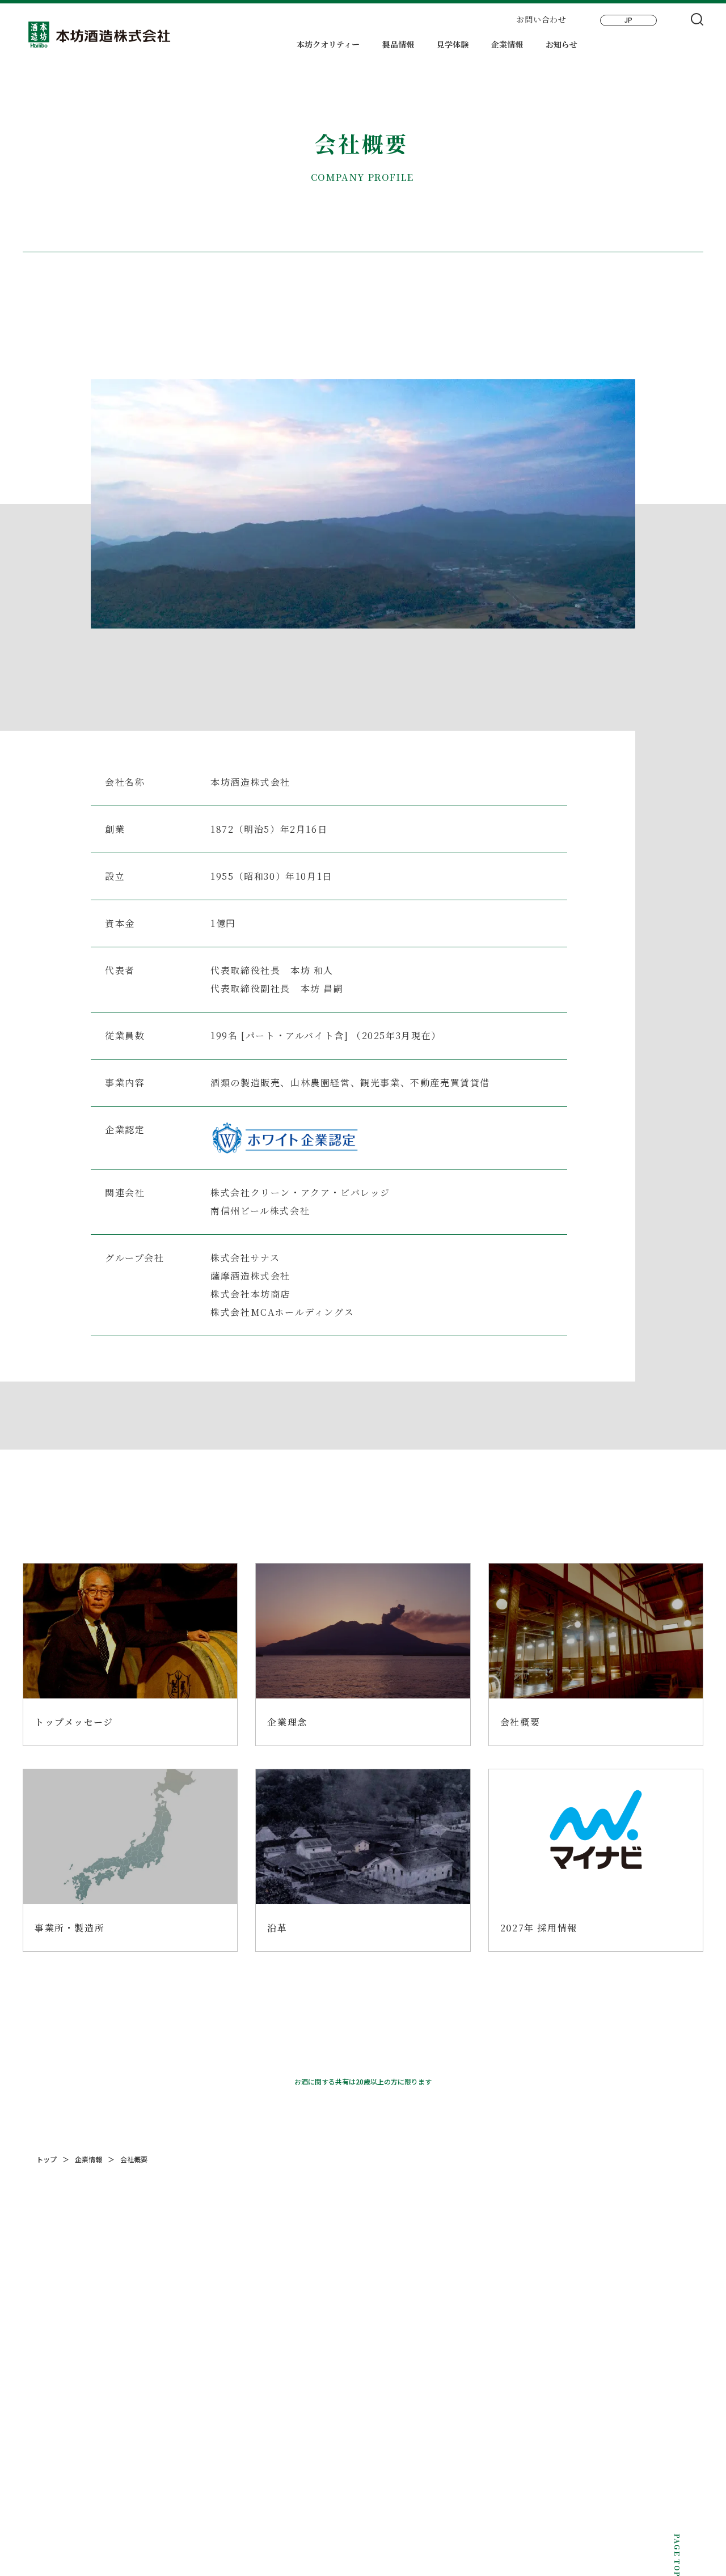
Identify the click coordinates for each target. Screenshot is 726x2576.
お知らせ (562, 45)
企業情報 (507, 45)
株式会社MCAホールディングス (282, 1312)
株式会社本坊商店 (250, 1294)
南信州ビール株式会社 (260, 1211)
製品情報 (398, 45)
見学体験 (453, 45)
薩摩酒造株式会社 (250, 1276)
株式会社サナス (245, 1258)
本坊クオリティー (328, 45)
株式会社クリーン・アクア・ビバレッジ (300, 1192)
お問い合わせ (541, 19)
